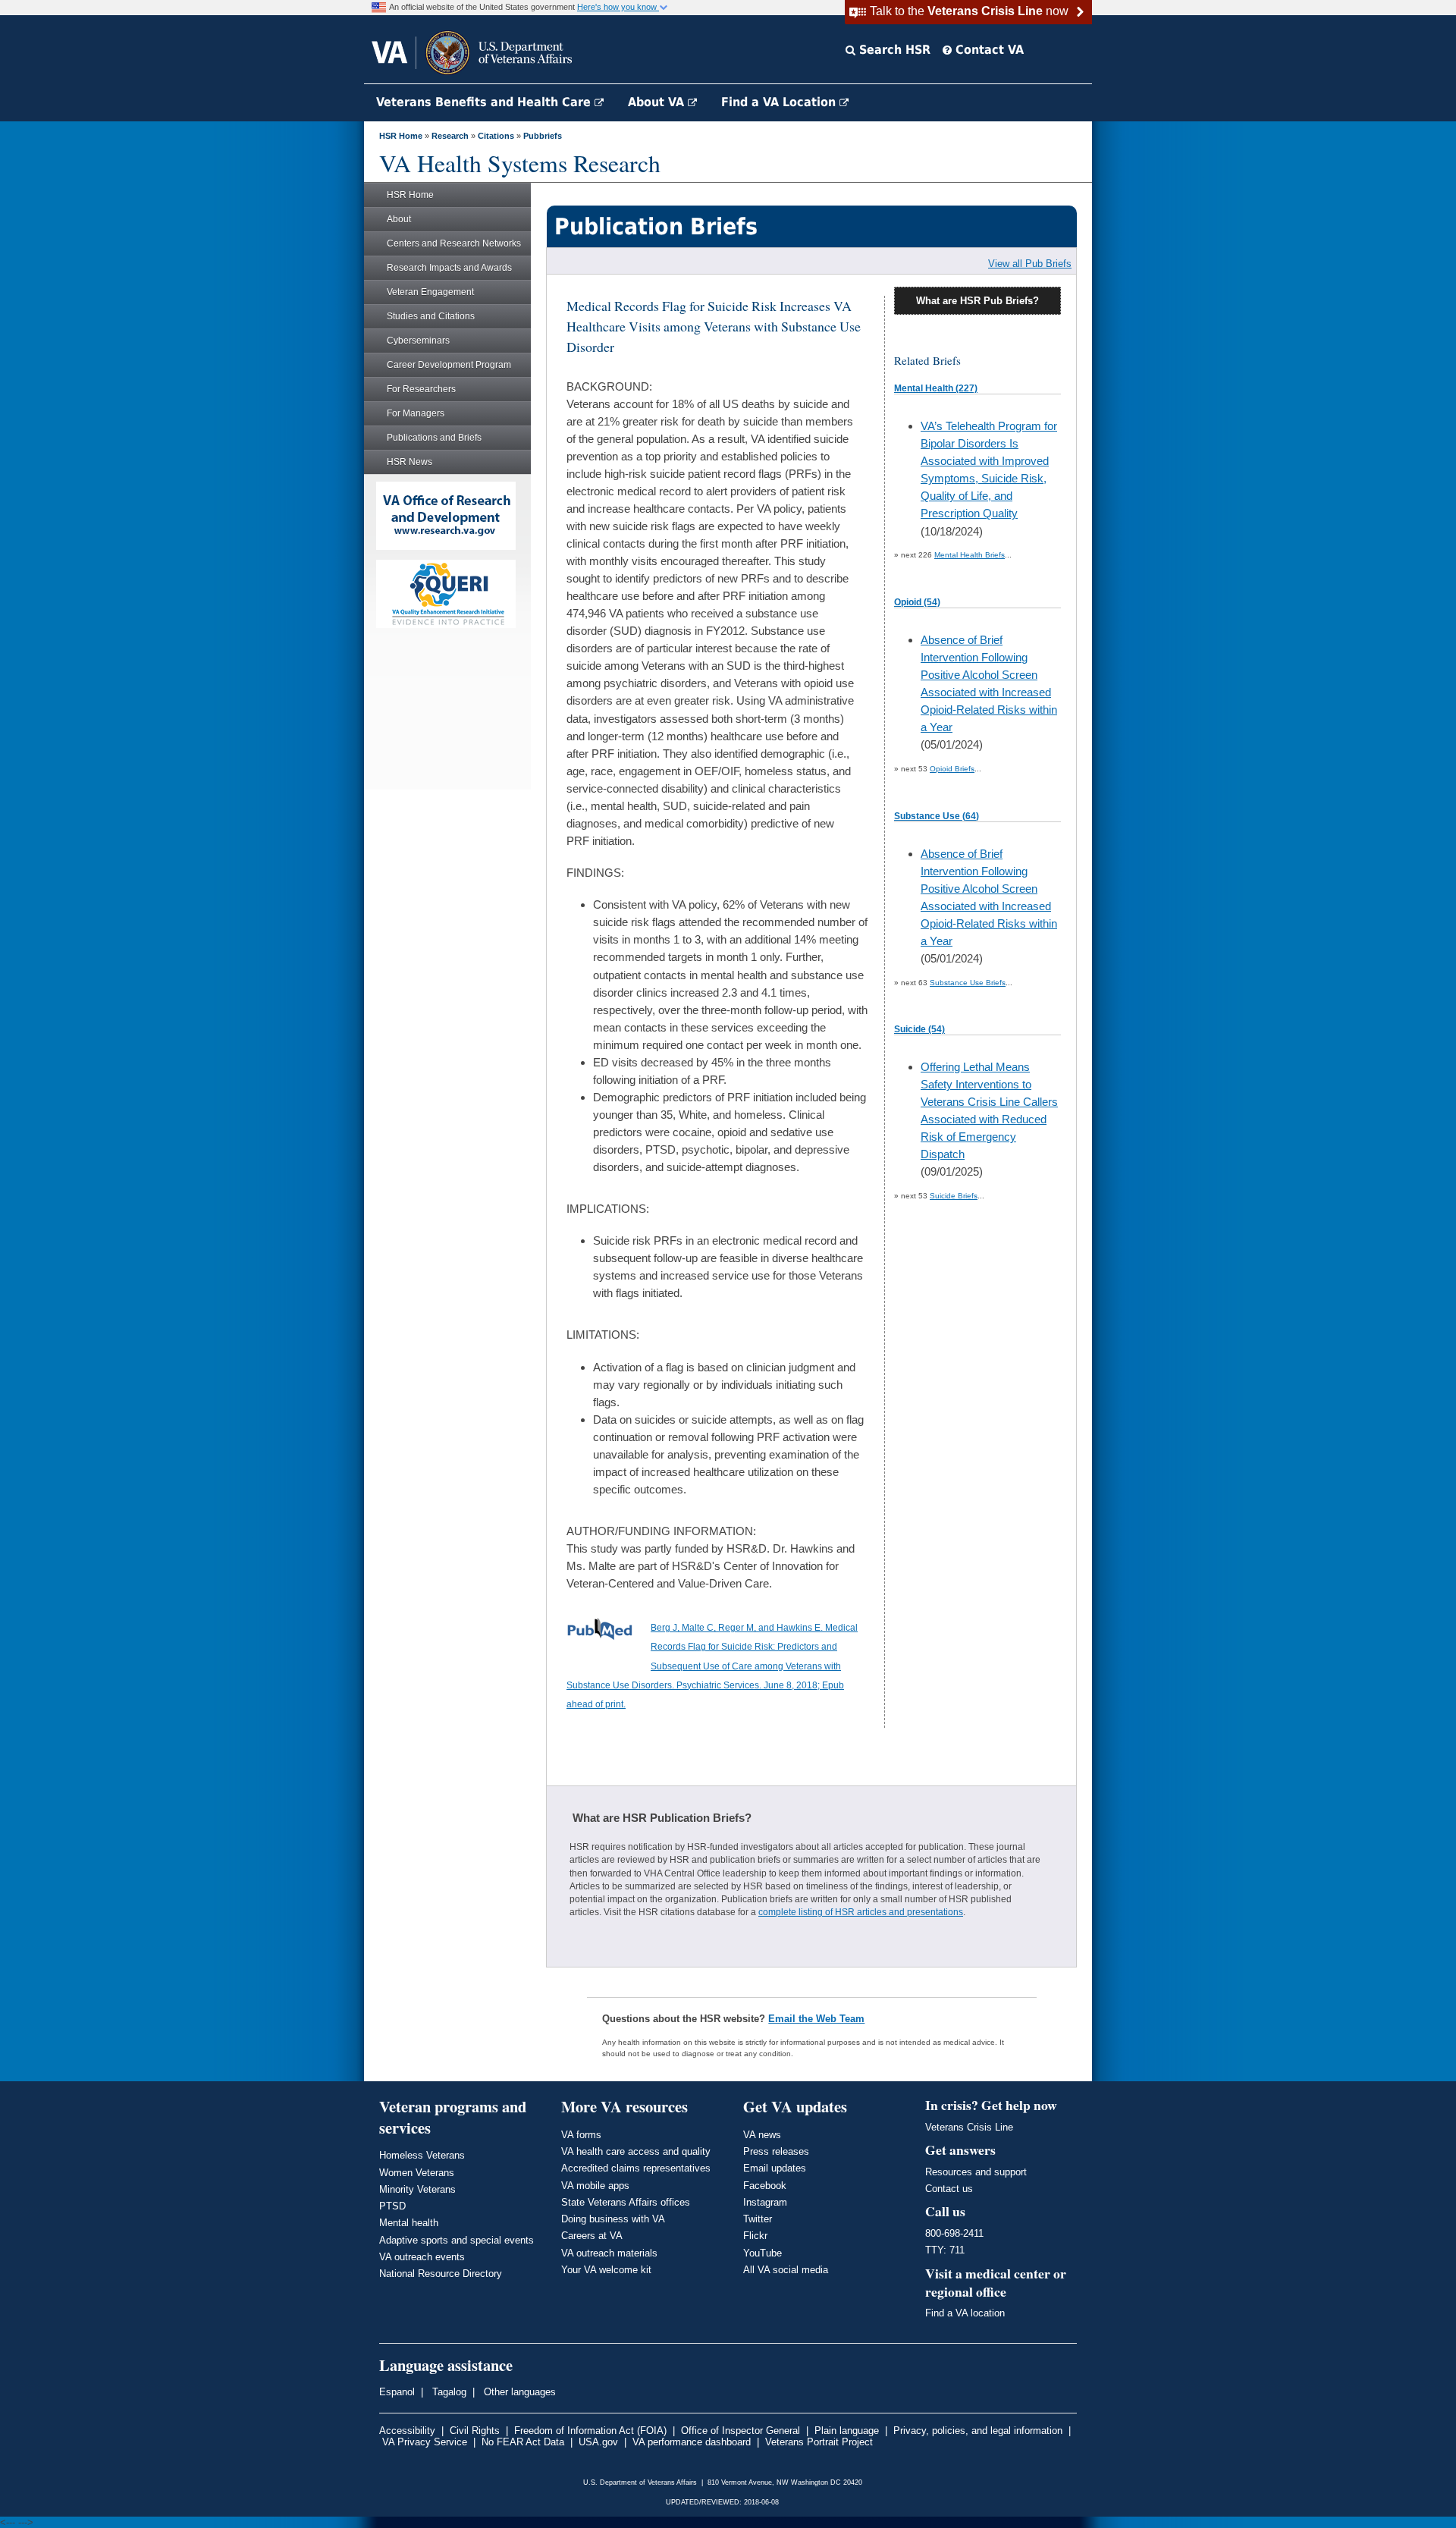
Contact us (949, 2189)
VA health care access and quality (636, 2151)
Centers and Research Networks (454, 243)
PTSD (392, 2206)
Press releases (776, 2151)
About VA (658, 102)
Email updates (775, 2168)
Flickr (755, 2236)
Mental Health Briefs (970, 555)
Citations (496, 136)
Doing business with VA (613, 2219)
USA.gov (598, 2442)
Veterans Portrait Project (819, 2442)
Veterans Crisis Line (969, 2127)
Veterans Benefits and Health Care (485, 102)
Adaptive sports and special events (457, 2240)
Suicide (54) (919, 1029)
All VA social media (786, 2270)
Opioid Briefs (952, 769)
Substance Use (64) (937, 816)
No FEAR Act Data (523, 2442)
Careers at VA (592, 2236)
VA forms (581, 2135)
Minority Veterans (417, 2189)
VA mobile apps (595, 2186)
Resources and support (976, 2172)
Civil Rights (475, 2431)
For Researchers (421, 389)
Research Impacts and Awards (449, 268)
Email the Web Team (816, 2019)
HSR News (409, 462)
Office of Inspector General (741, 2431)
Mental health (409, 2223)
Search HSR (893, 50)
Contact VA (988, 50)
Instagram (765, 2202)
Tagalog (448, 2392)
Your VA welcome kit (606, 2270)
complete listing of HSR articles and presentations (861, 1912)
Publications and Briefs (434, 438)
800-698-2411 (954, 2233)
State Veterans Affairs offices (626, 2202)
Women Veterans (417, 2173)
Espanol (397, 2392)
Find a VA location (965, 2313)
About (399, 219)
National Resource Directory (441, 2274)
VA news (762, 2135)
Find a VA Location (780, 102)
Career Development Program (449, 365)
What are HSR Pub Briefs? (977, 301)
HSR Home (401, 136)
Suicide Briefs (954, 1196)
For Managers (416, 413)
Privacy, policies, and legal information (978, 2431)
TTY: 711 (945, 2250)
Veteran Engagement (430, 292)
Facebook (765, 2186)
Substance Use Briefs (968, 983)
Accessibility (407, 2431)
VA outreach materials (609, 2253)
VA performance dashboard (692, 2442)
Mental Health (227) (936, 388)
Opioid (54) (917, 602)
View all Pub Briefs (1030, 264)
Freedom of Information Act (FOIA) (590, 2431)
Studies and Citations (431, 316)
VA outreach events (422, 2257)
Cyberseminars (418, 341)
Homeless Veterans (422, 2155)
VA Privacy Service (425, 2442)
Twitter (758, 2219)
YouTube (763, 2253)
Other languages (518, 2392)
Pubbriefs (543, 136)
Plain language (847, 2431)
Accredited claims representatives (636, 2168)
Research (450, 136)
